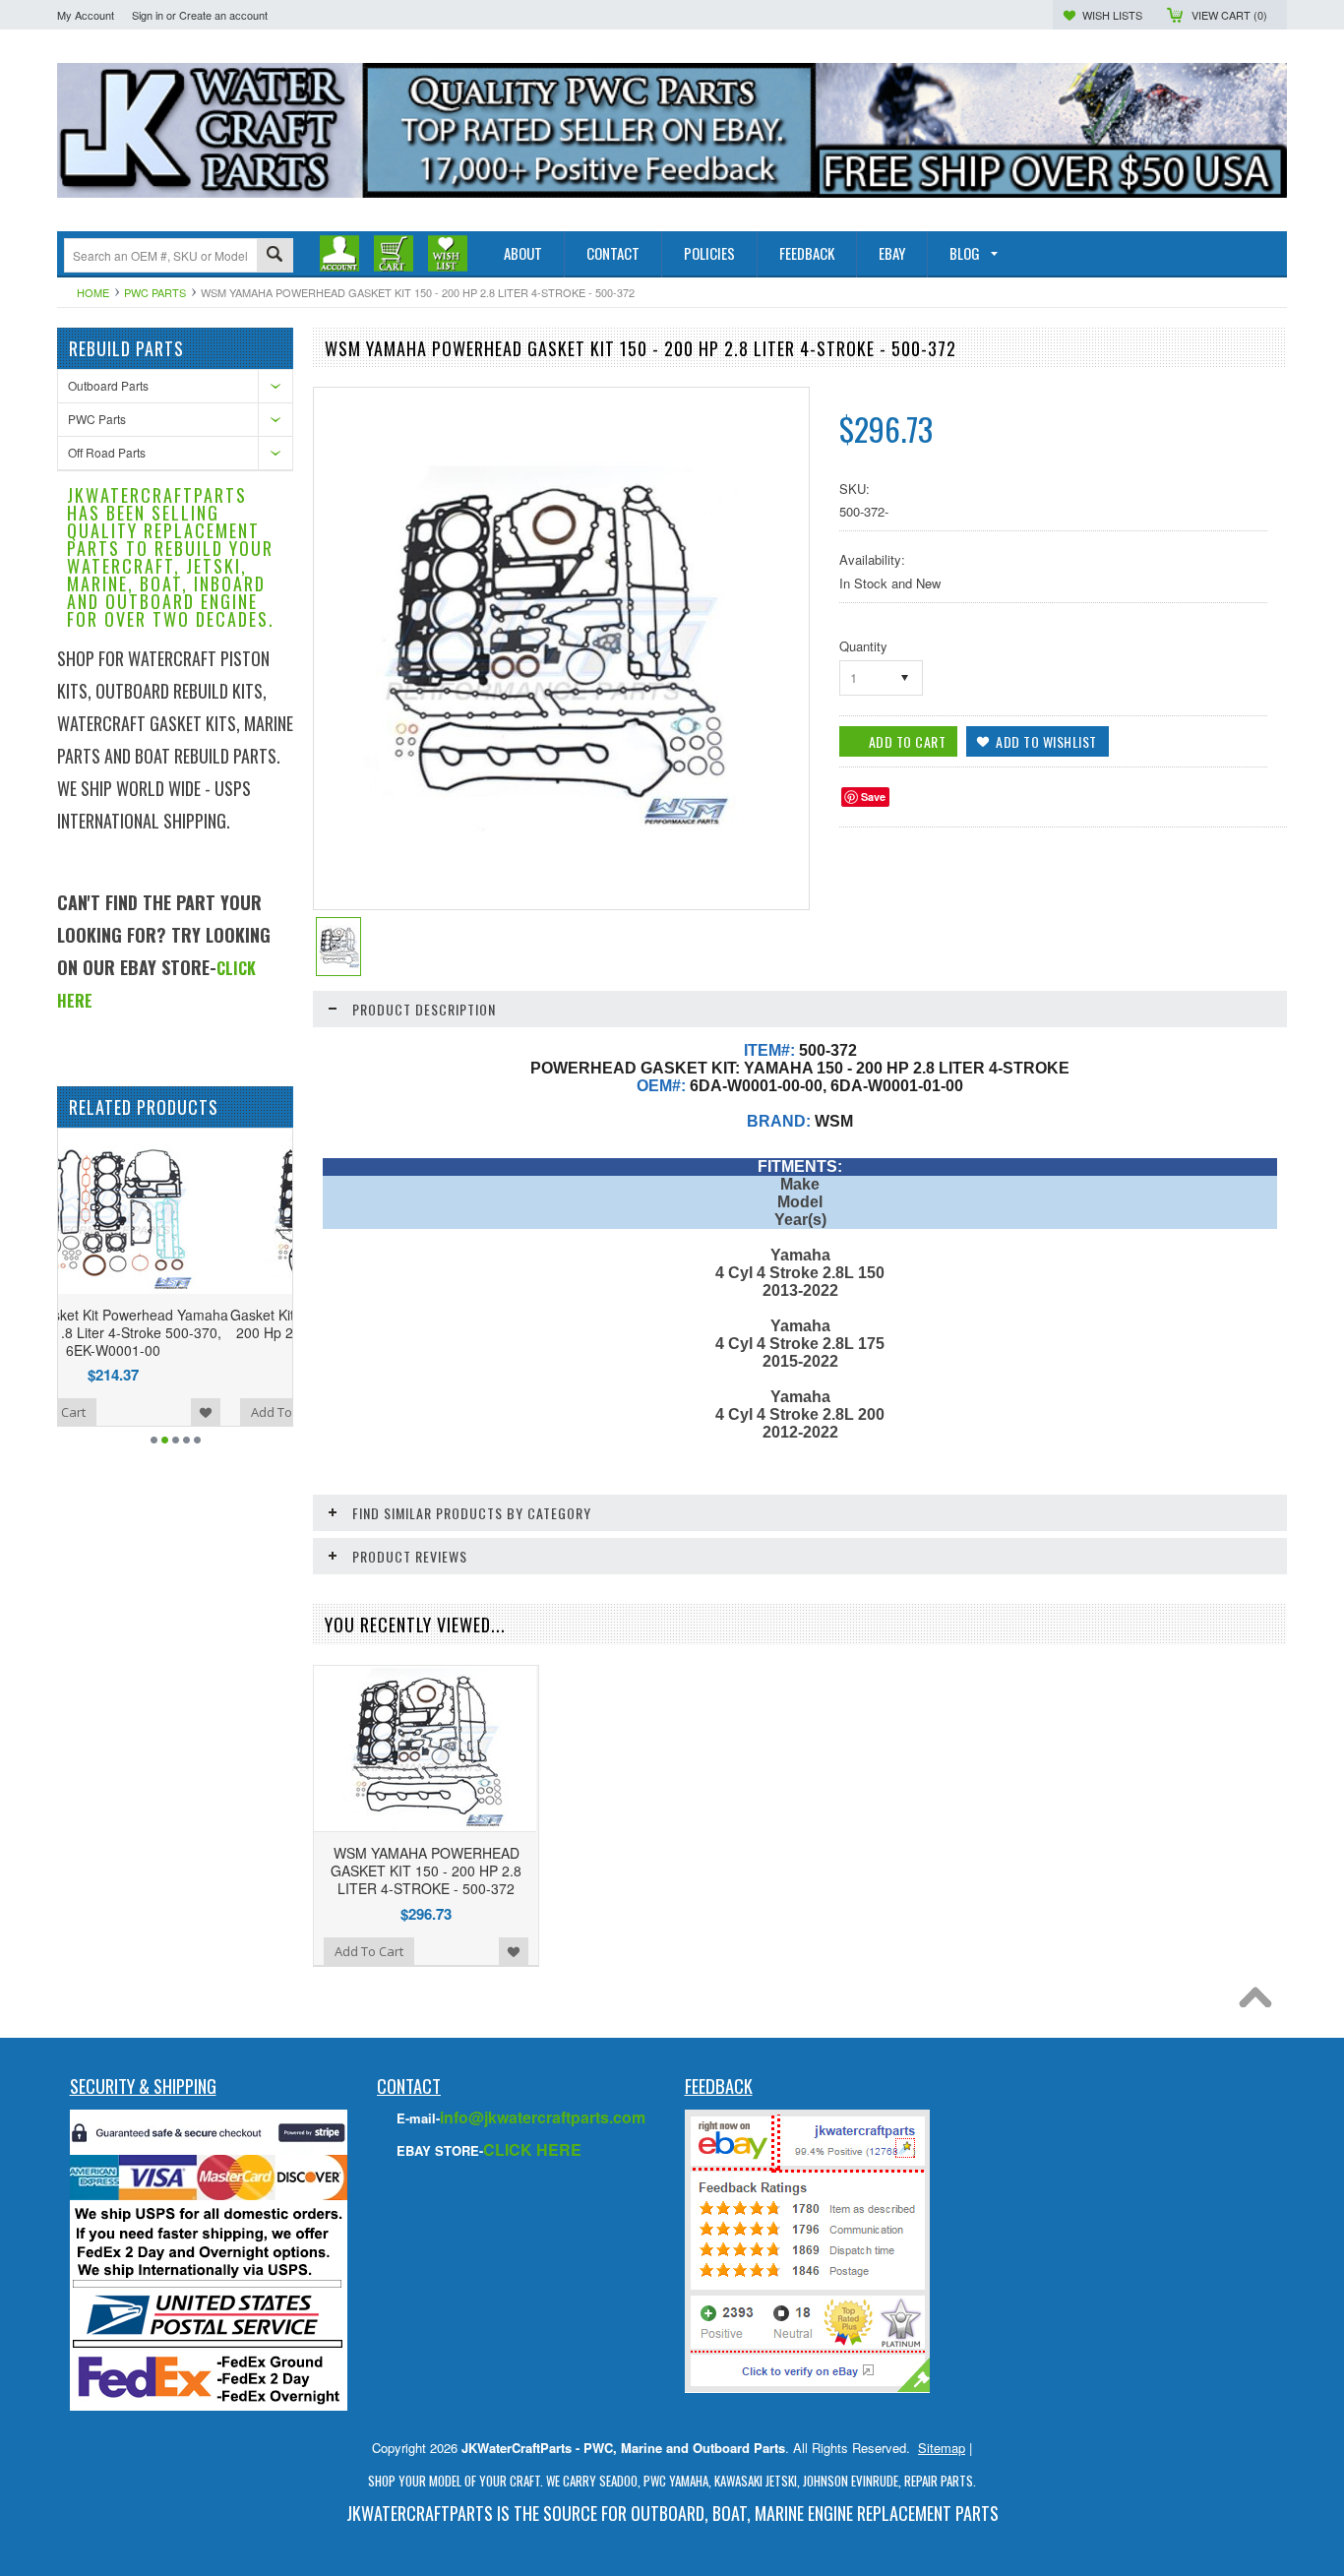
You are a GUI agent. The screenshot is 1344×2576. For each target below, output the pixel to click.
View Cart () (1229, 15)
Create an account (223, 15)
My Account (86, 15)
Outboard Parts (108, 385)
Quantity (863, 646)
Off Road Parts (107, 452)
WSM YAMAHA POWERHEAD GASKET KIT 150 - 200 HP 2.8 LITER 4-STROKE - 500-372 (426, 1871)
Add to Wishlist (268, 1412)
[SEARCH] (275, 256)
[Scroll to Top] (1260, 2002)
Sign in (148, 15)
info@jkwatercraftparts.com (543, 2117)
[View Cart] (394, 253)
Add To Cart (113, 1412)
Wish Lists (1112, 15)
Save (873, 797)
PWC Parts (155, 292)
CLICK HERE (532, 2149)
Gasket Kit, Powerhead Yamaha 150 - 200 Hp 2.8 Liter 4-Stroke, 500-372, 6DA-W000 (175, 1332)
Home (93, 292)
